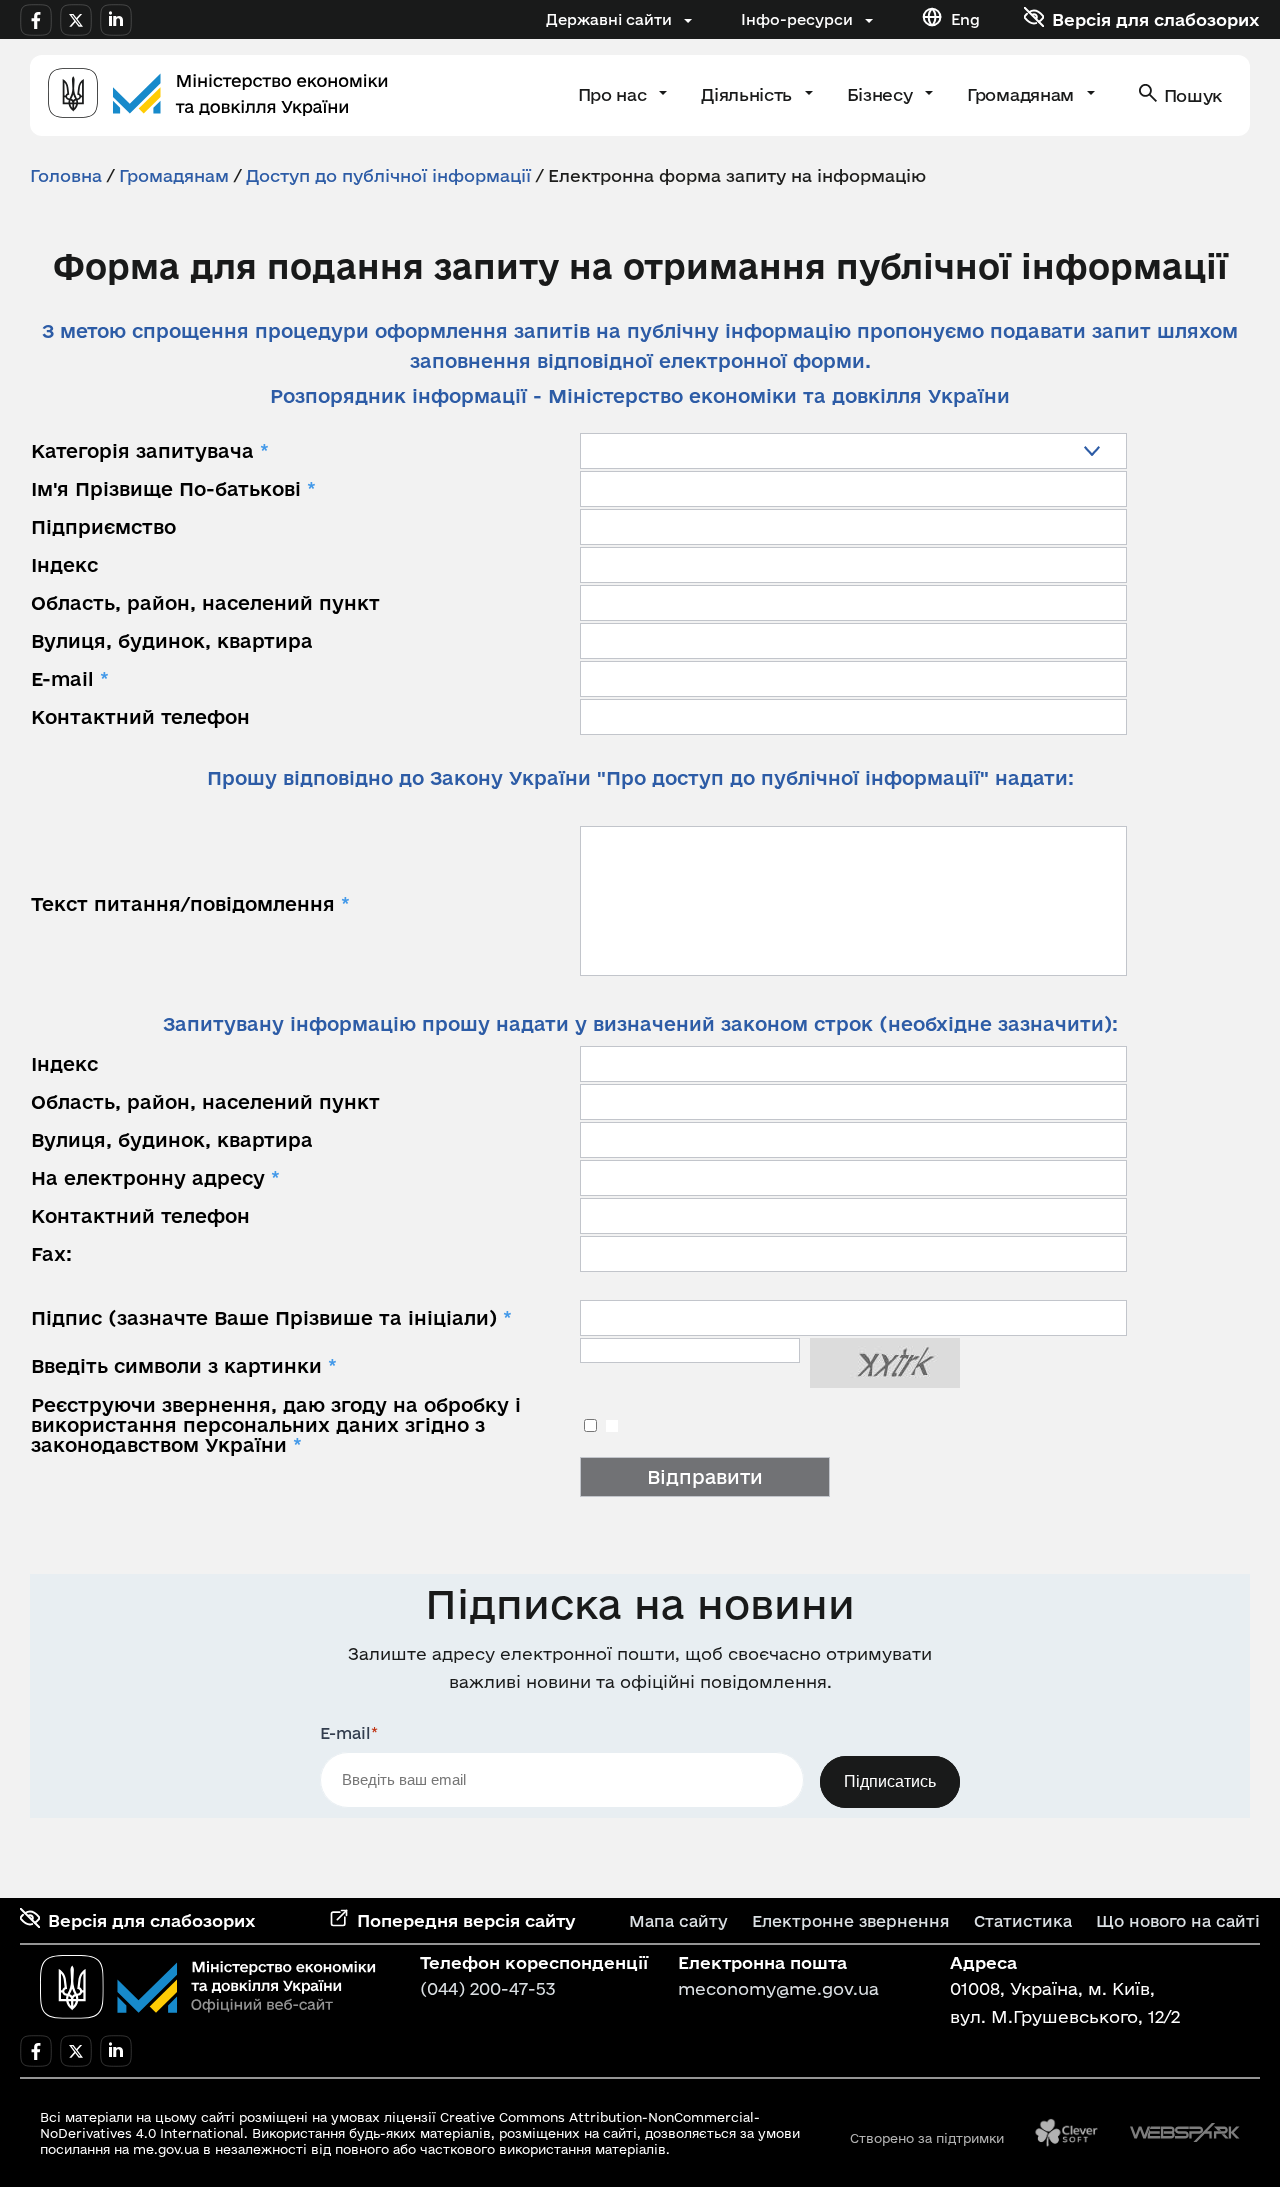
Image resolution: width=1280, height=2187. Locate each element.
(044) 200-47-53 (488, 1988)
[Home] (218, 95)
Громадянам (1022, 94)
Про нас (614, 94)
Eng (965, 19)
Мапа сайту (678, 1921)
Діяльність (748, 94)
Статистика (1023, 1921)
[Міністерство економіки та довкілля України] (208, 1987)
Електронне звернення (851, 1921)
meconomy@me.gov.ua (778, 1988)
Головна (66, 175)
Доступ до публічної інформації (388, 175)
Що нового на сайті (1178, 1921)
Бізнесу (882, 94)
